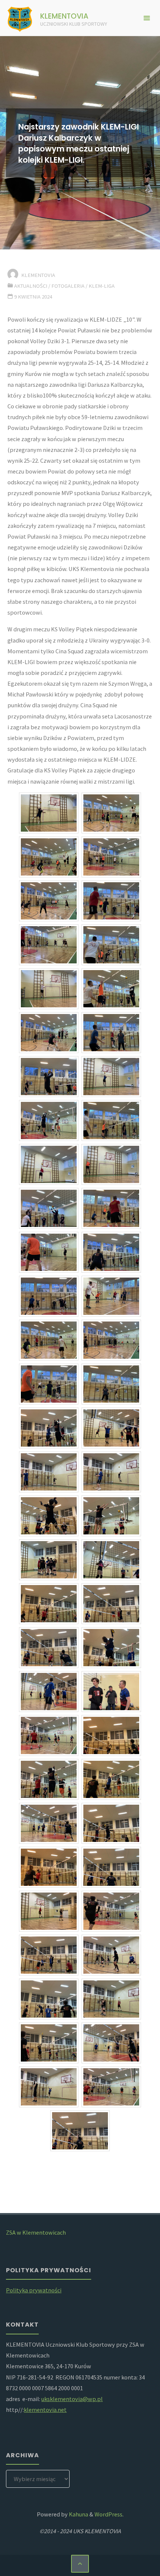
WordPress (108, 2514)
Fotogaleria (68, 286)
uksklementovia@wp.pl (72, 2399)
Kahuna (78, 2514)
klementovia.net (45, 2410)
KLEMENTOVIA (64, 16)
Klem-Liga (102, 286)
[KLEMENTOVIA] (20, 18)
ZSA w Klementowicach (36, 2232)
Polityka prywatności (34, 2290)
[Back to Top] (80, 2564)
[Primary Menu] (147, 18)
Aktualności (31, 286)
